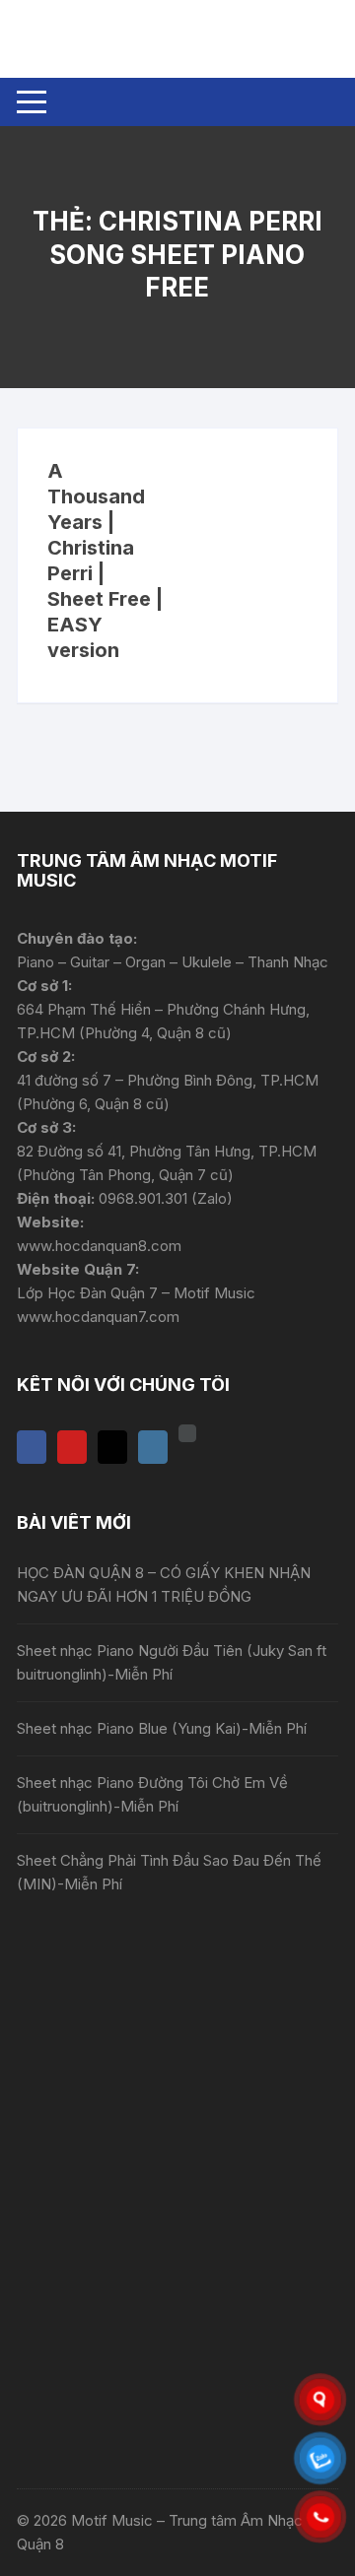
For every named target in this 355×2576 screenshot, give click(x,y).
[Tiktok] (112, 1447)
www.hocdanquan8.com (99, 1246)
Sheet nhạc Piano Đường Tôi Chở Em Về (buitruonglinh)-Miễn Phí (152, 1794)
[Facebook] (32, 1447)
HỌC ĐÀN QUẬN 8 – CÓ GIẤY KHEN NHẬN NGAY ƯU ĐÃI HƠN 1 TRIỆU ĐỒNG (164, 1585)
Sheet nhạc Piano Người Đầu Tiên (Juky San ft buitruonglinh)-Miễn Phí (172, 1662)
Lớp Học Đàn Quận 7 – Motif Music (136, 1293)
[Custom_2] (187, 1433)
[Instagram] (153, 1447)
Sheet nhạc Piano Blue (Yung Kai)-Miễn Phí (162, 1728)
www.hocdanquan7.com (98, 1317)
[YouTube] (72, 1447)
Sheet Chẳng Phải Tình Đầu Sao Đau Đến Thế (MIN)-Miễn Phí (169, 1872)
